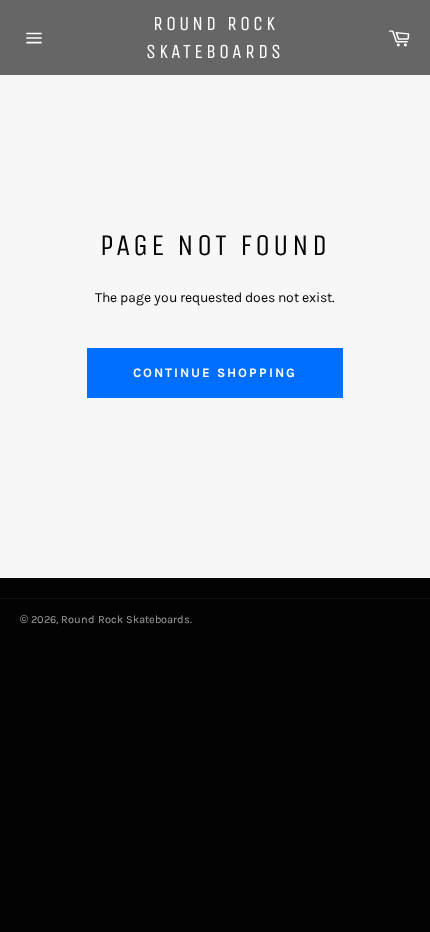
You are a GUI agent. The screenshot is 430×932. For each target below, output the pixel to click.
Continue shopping (214, 372)
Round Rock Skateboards (215, 37)
